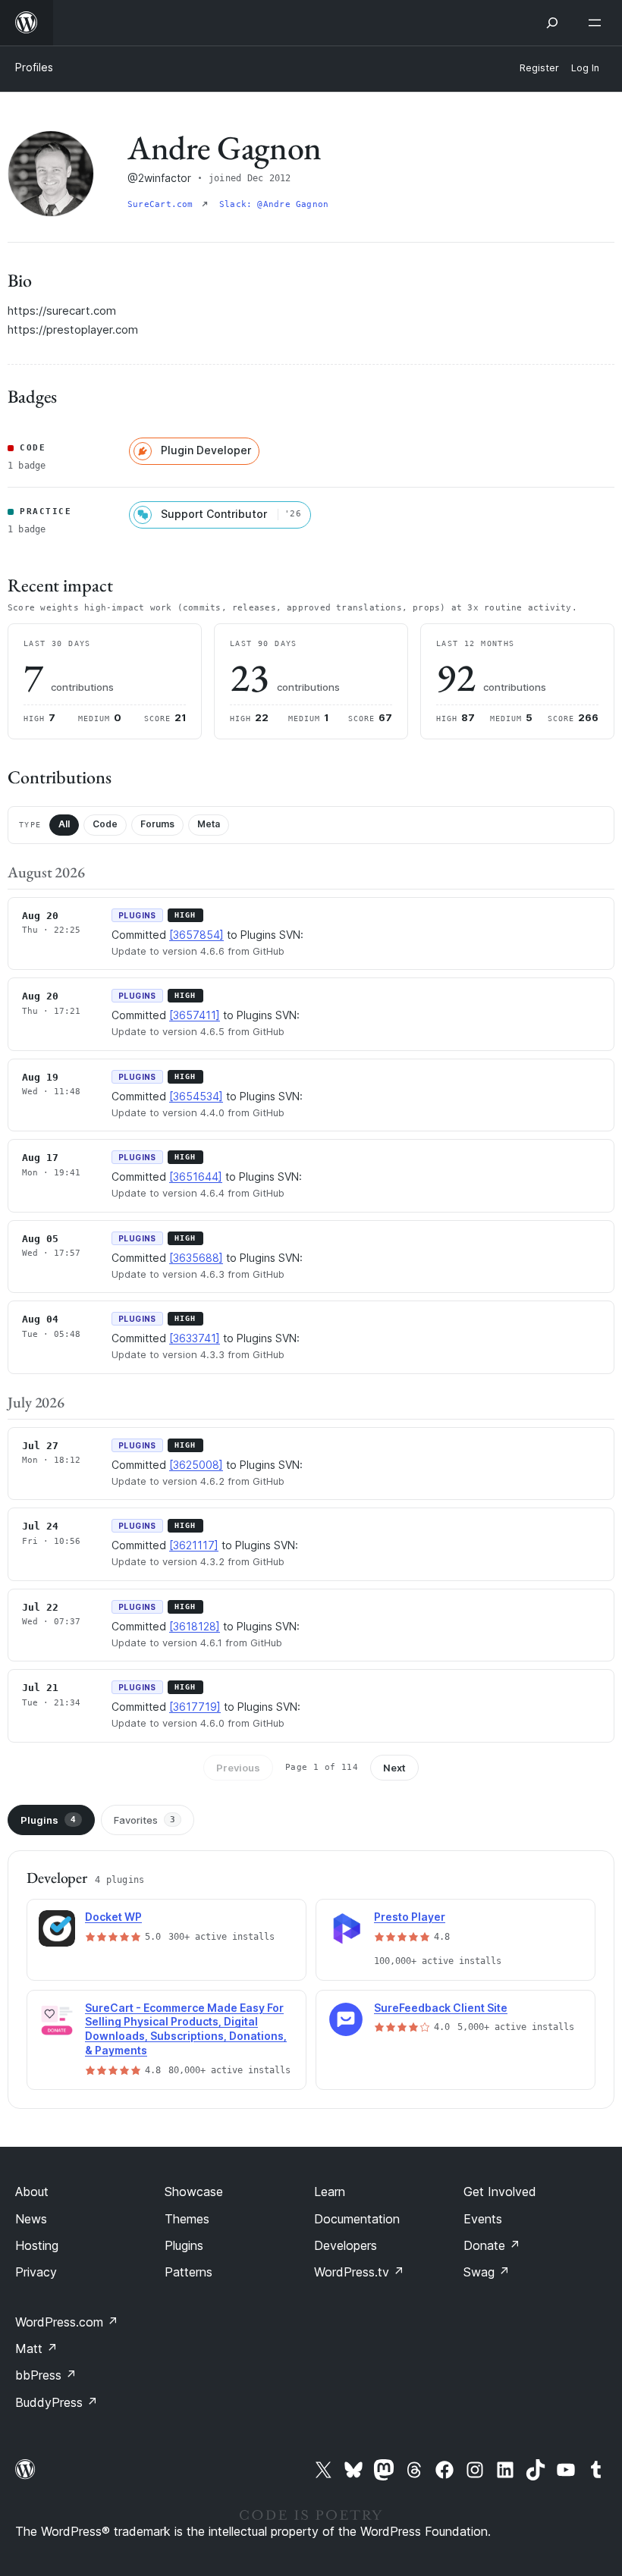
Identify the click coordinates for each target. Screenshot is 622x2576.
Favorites (145, 1820)
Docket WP (113, 1917)
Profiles (34, 67)
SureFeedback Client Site (441, 2008)
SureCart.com (163, 204)
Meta (209, 824)
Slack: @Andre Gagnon (274, 204)
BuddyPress (57, 2402)
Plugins (48, 1820)
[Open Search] (552, 23)
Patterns (188, 2272)
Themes (187, 2219)
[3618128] (195, 1626)
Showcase (194, 2192)
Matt (36, 2349)
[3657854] (196, 935)
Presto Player (410, 1917)
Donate (492, 2245)
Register (539, 68)
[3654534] (196, 1096)
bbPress (46, 2375)
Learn (330, 2192)
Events (483, 2219)
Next (394, 1768)
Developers (346, 2245)
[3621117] (194, 1545)
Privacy (36, 2272)
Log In (585, 68)
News (31, 2219)
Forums (157, 824)
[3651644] (196, 1177)
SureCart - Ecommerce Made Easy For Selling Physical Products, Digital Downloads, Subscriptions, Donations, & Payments (186, 2029)
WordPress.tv (359, 2272)
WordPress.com (67, 2322)
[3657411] (195, 1015)
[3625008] (196, 1465)
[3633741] (195, 1338)
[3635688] (196, 1258)
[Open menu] (598, 23)
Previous (238, 1768)
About (32, 2192)
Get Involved (500, 2192)
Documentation (357, 2219)
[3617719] (195, 1707)
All (64, 824)
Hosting (37, 2245)
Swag (487, 2272)
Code (105, 824)
